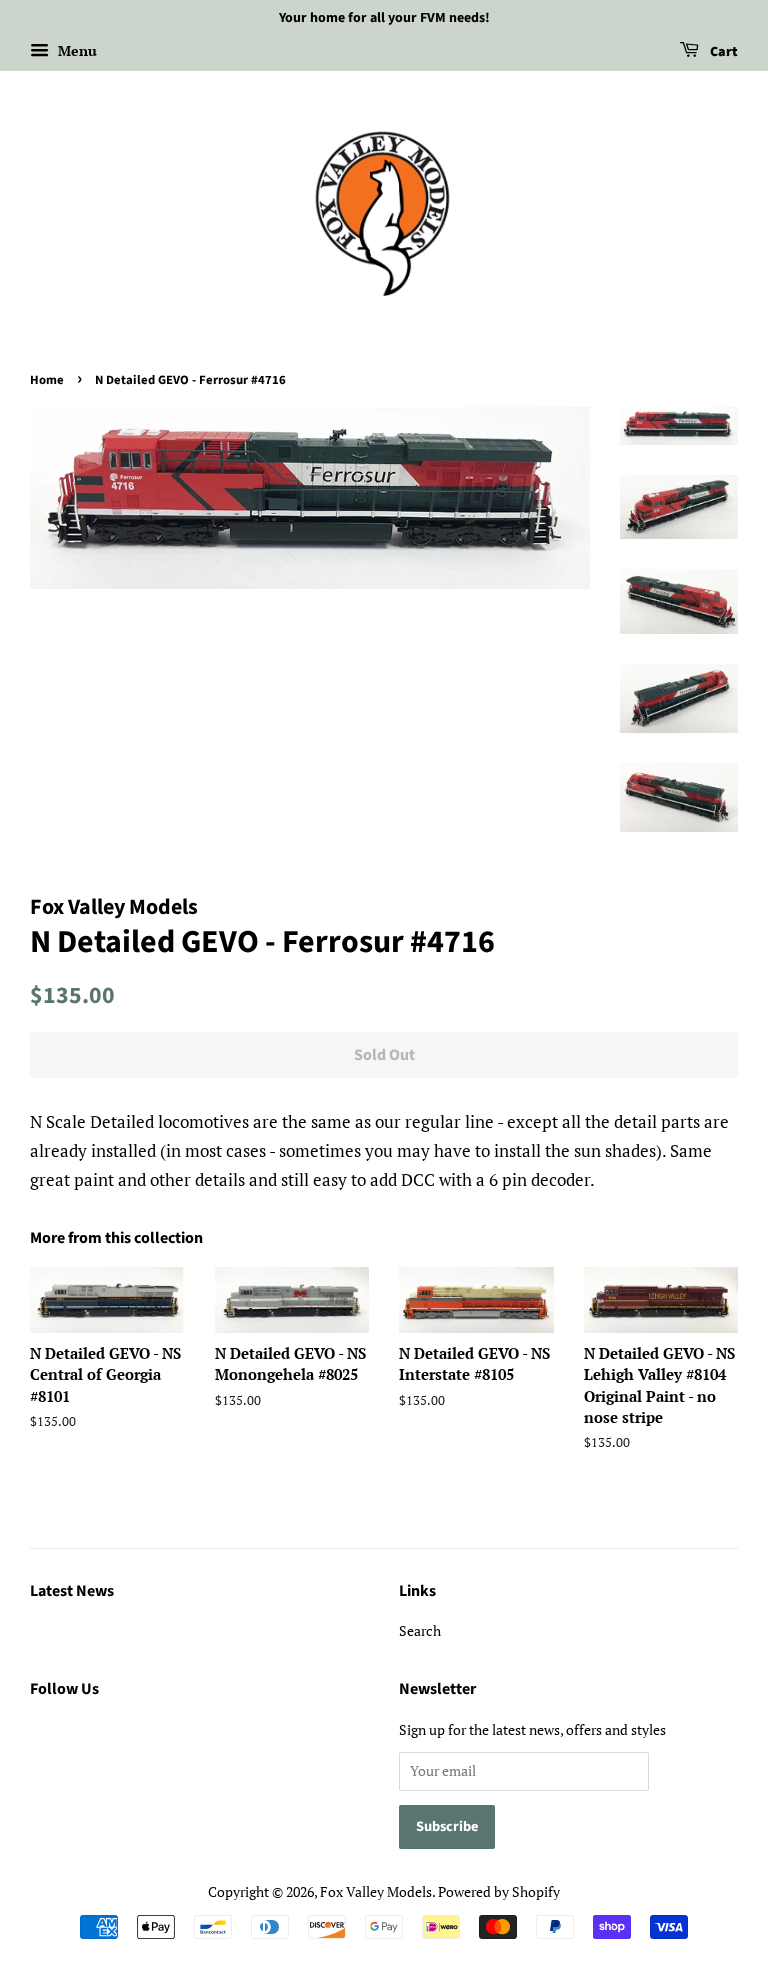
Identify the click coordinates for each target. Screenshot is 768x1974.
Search (420, 1630)
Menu (75, 50)
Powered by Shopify (499, 1891)
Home (47, 380)
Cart (722, 52)
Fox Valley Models (376, 1891)
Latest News (72, 1591)
